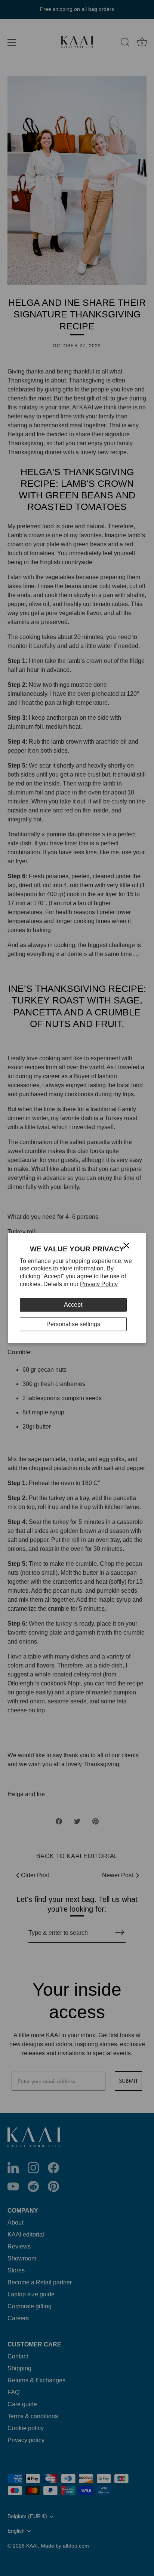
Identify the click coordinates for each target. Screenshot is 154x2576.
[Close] (126, 1245)
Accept (73, 1305)
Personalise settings (73, 1324)
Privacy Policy (99, 1284)
